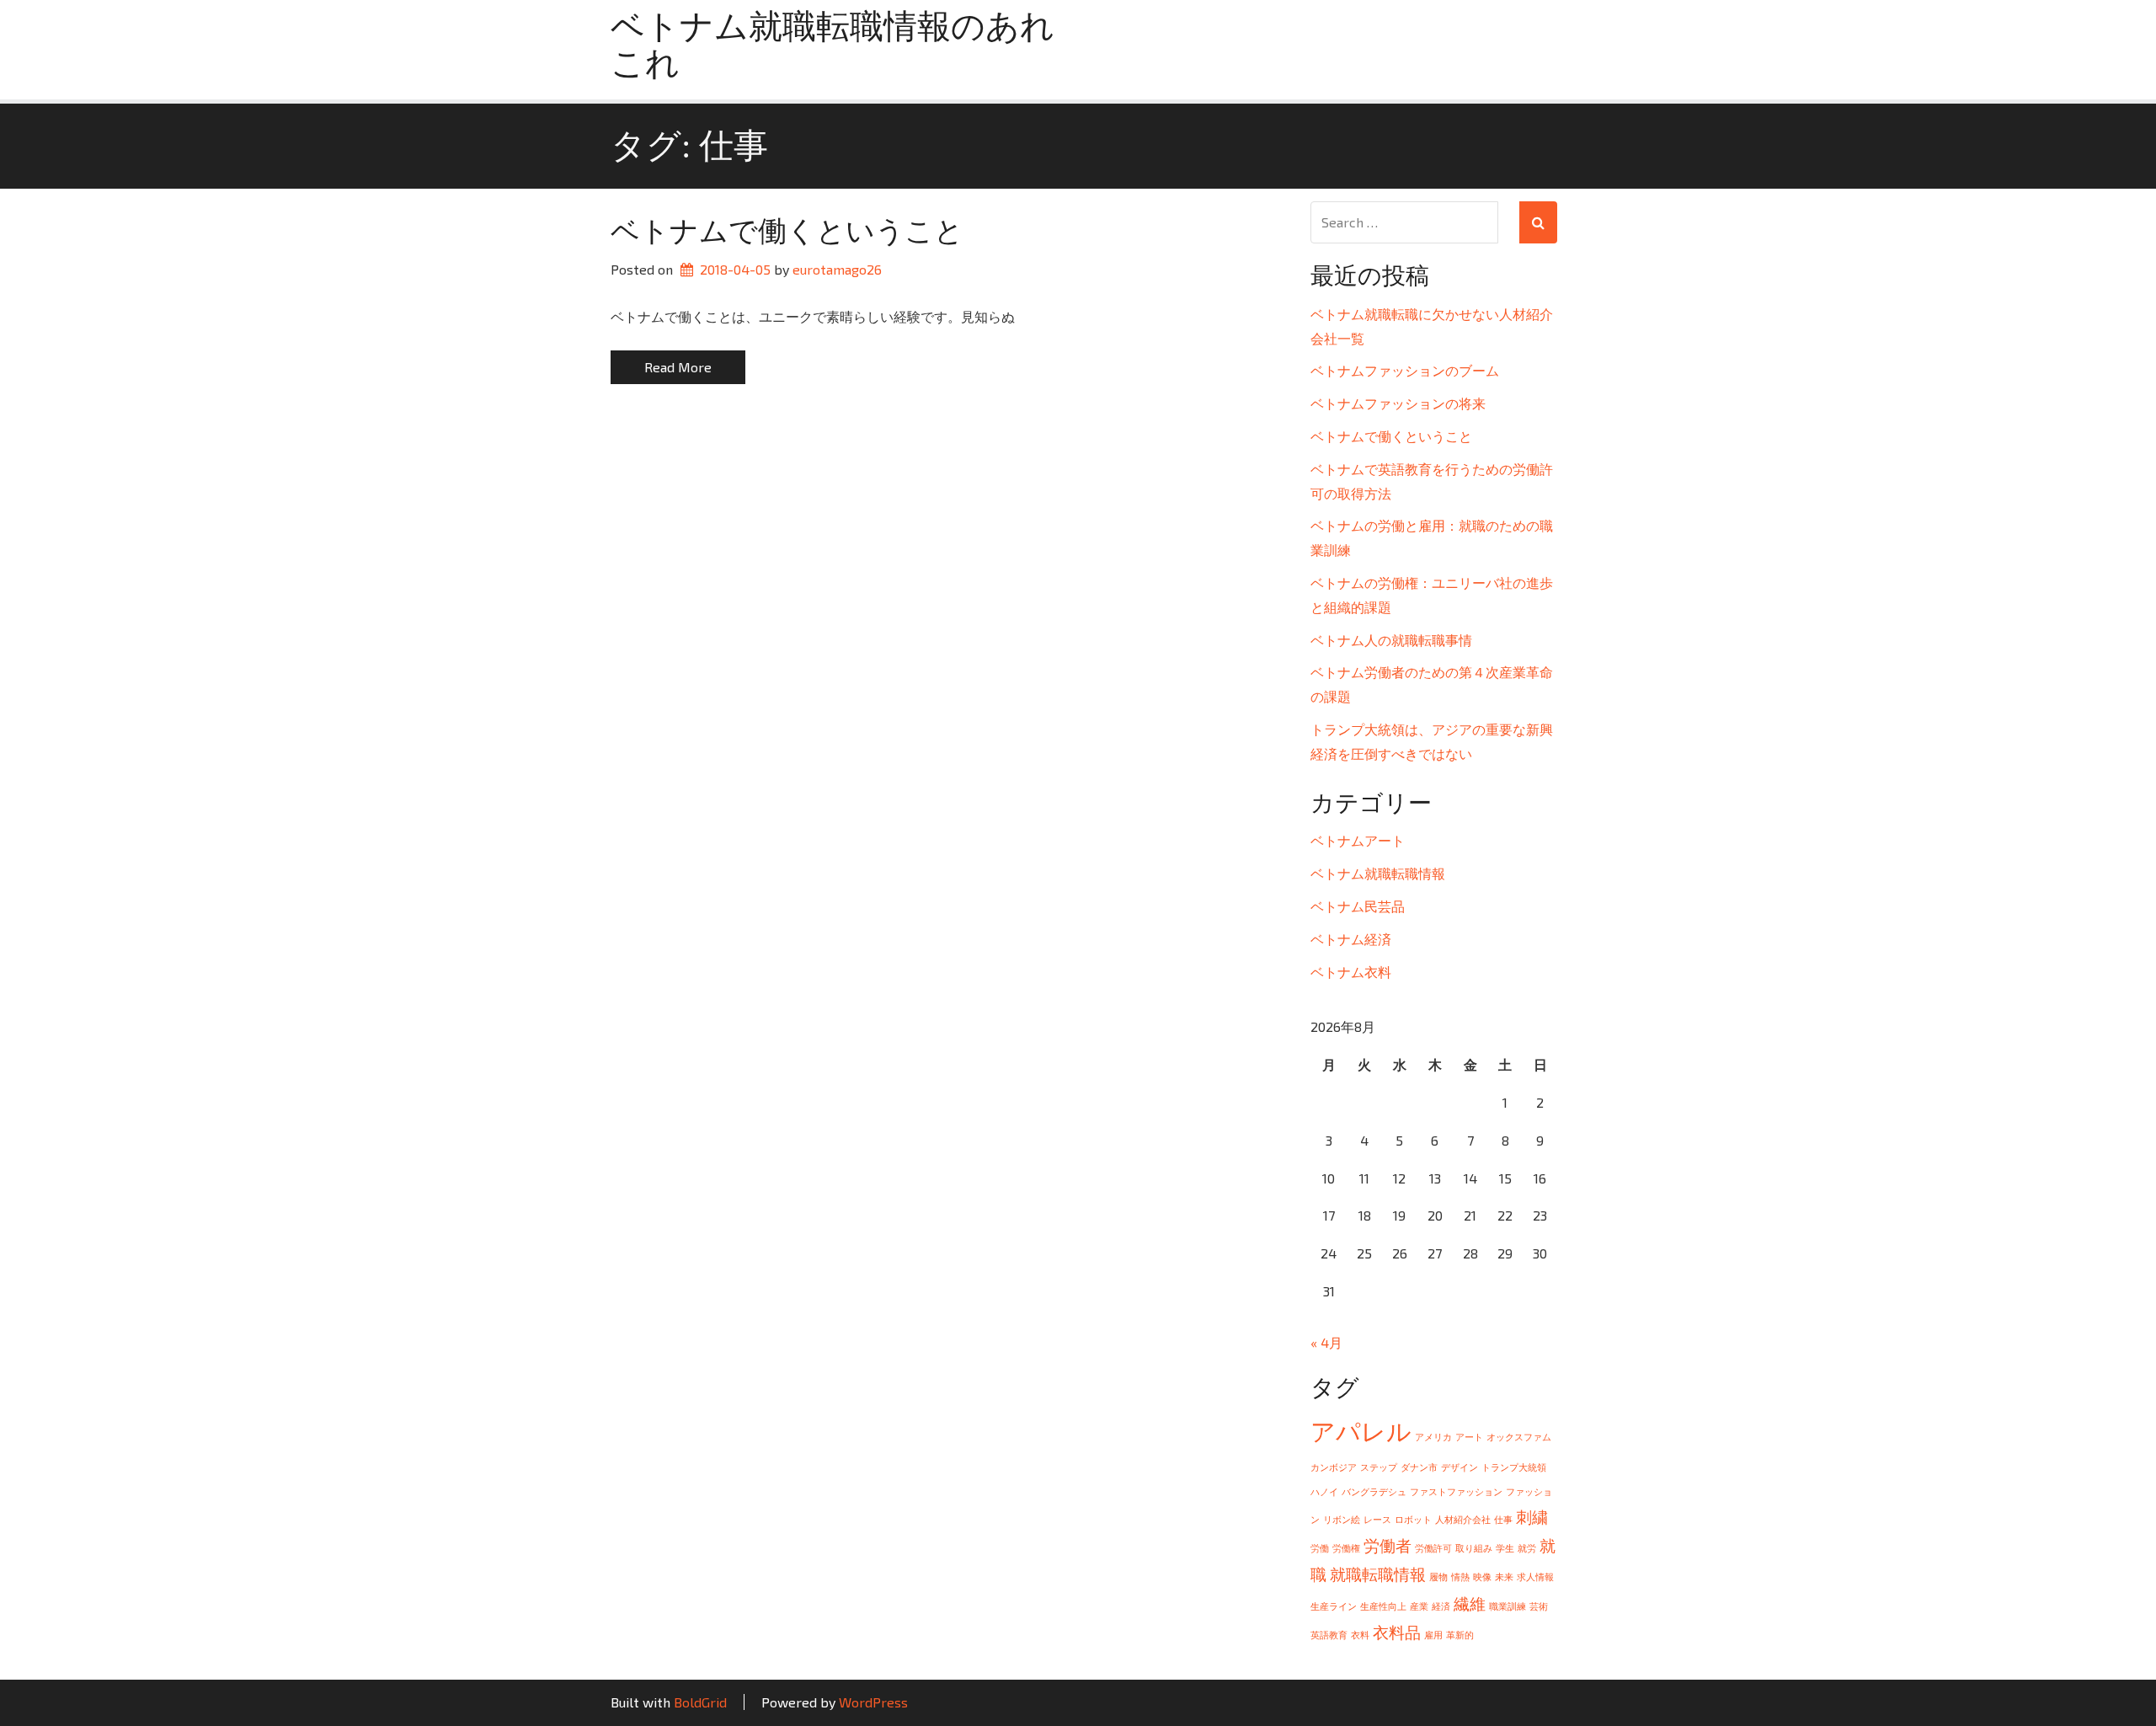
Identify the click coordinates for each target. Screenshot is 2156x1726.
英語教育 (1329, 1635)
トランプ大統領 (1514, 1467)
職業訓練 (1508, 1606)
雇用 (1433, 1635)
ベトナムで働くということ (787, 231)
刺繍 (1532, 1517)
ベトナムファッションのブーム (1405, 370)
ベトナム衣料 (1351, 972)
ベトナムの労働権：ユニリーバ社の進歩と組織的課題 (1432, 595)
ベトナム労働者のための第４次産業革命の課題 (1432, 684)
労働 (1320, 1548)
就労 (1527, 1548)
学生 (1505, 1548)
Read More (678, 367)
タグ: (689, 146)
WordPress (873, 1702)
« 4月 (1326, 1342)
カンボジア (1334, 1467)
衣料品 (1397, 1632)
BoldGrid (700, 1702)
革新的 (1460, 1635)
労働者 (1388, 1545)
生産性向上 (1383, 1606)
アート (1469, 1437)
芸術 (1539, 1606)
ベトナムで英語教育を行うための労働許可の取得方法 (1432, 481)
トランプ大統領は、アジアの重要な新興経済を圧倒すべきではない (1432, 741)
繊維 (1470, 1603)
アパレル (1361, 1431)
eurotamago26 (837, 269)
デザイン (1460, 1467)
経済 (1441, 1606)
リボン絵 (1342, 1519)
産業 (1419, 1606)
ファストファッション (1456, 1491)
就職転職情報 (1378, 1574)
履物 (1438, 1576)
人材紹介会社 (1463, 1519)
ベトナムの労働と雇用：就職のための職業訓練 (1432, 537)
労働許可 (1433, 1548)
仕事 (1503, 1519)
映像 (1482, 1576)
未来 (1504, 1576)
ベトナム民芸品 (1358, 906)
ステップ (1379, 1467)
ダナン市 (1419, 1467)
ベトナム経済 (1351, 939)
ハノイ (1324, 1491)
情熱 (1460, 1576)
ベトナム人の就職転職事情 (1391, 640)
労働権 (1346, 1548)
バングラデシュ (1374, 1491)
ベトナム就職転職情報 (1378, 873)
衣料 (1360, 1635)
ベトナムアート (1358, 840)
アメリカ (1433, 1437)
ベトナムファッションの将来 (1398, 403)
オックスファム (1519, 1437)
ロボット (1413, 1519)
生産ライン (1334, 1606)
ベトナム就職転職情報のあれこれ (833, 45)
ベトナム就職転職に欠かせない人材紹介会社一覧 (1432, 326)
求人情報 (1535, 1576)
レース (1377, 1519)
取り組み (1474, 1548)
